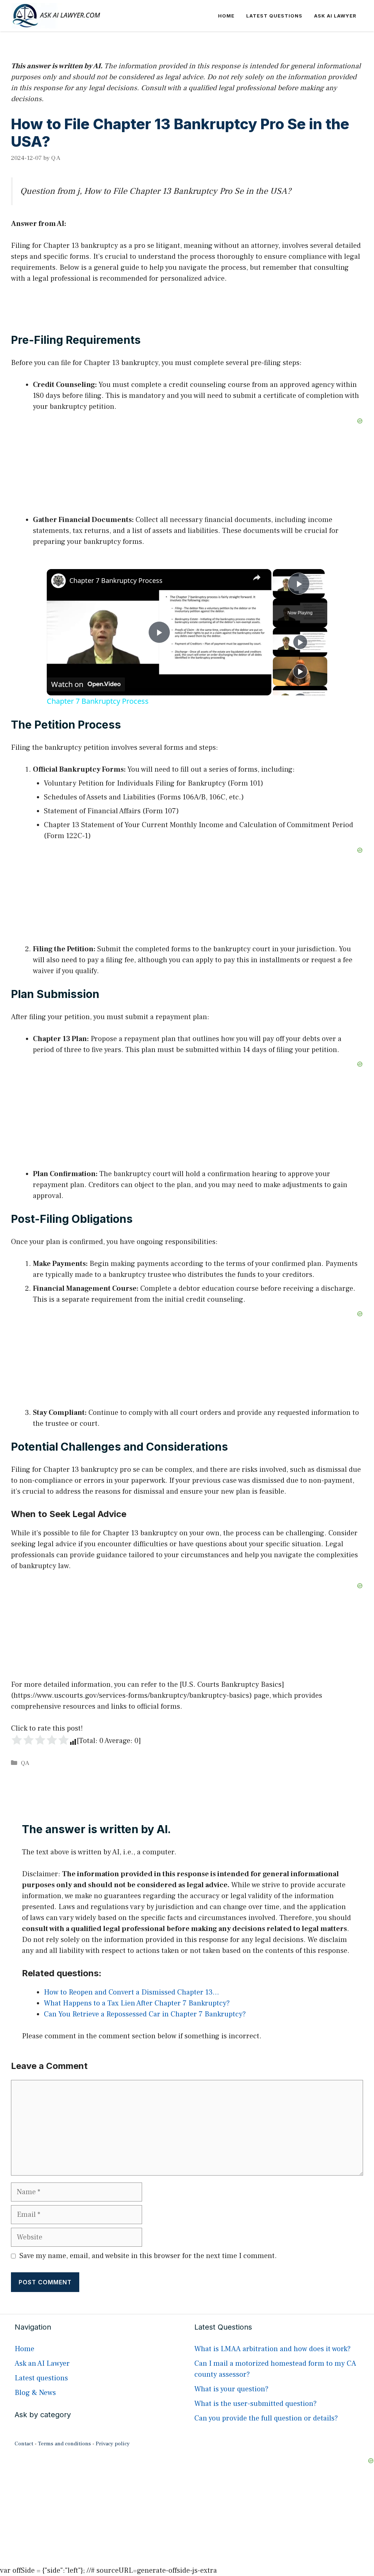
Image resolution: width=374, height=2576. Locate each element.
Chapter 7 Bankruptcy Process (116, 580)
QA (25, 1763)
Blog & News (35, 2393)
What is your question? (231, 2389)
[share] (257, 577)
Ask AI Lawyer (335, 16)
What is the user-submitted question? (255, 2404)
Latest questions (274, 16)
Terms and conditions (64, 2444)
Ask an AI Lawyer (42, 2364)
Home (226, 16)
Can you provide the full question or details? (266, 2418)
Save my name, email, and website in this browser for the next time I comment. (148, 2256)
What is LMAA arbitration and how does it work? (272, 2349)
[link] (58, 581)
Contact (24, 2444)
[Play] (300, 642)
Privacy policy (113, 2444)
